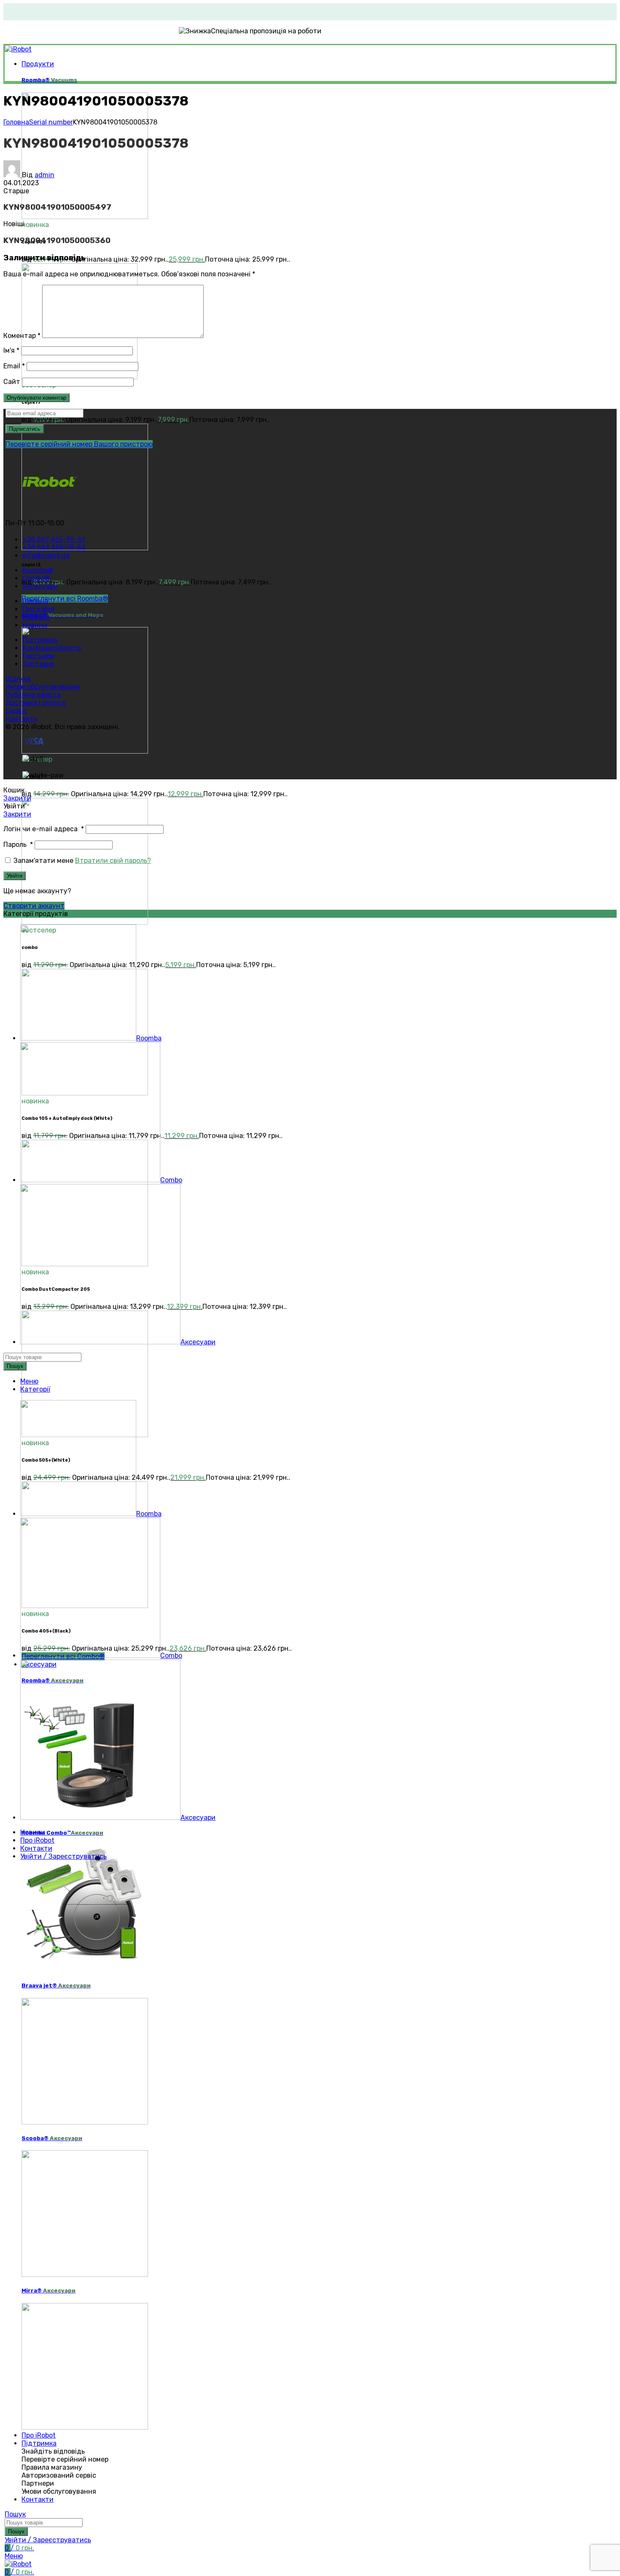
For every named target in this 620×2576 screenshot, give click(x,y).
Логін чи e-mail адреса (44, 829)
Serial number (51, 122)
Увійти (15, 876)
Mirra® (49, 2291)
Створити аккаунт (34, 906)
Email (14, 366)
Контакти (22, 719)
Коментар (22, 336)
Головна (16, 122)
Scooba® (52, 2138)
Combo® (62, 615)
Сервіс (16, 711)
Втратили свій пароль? (113, 861)
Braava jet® (56, 1985)
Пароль (18, 845)
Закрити (17, 798)
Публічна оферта (33, 695)
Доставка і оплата (35, 703)
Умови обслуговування (43, 687)
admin (44, 175)
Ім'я (11, 350)
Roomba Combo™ (62, 1833)
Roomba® (49, 80)
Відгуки (18, 679)
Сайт (12, 382)
